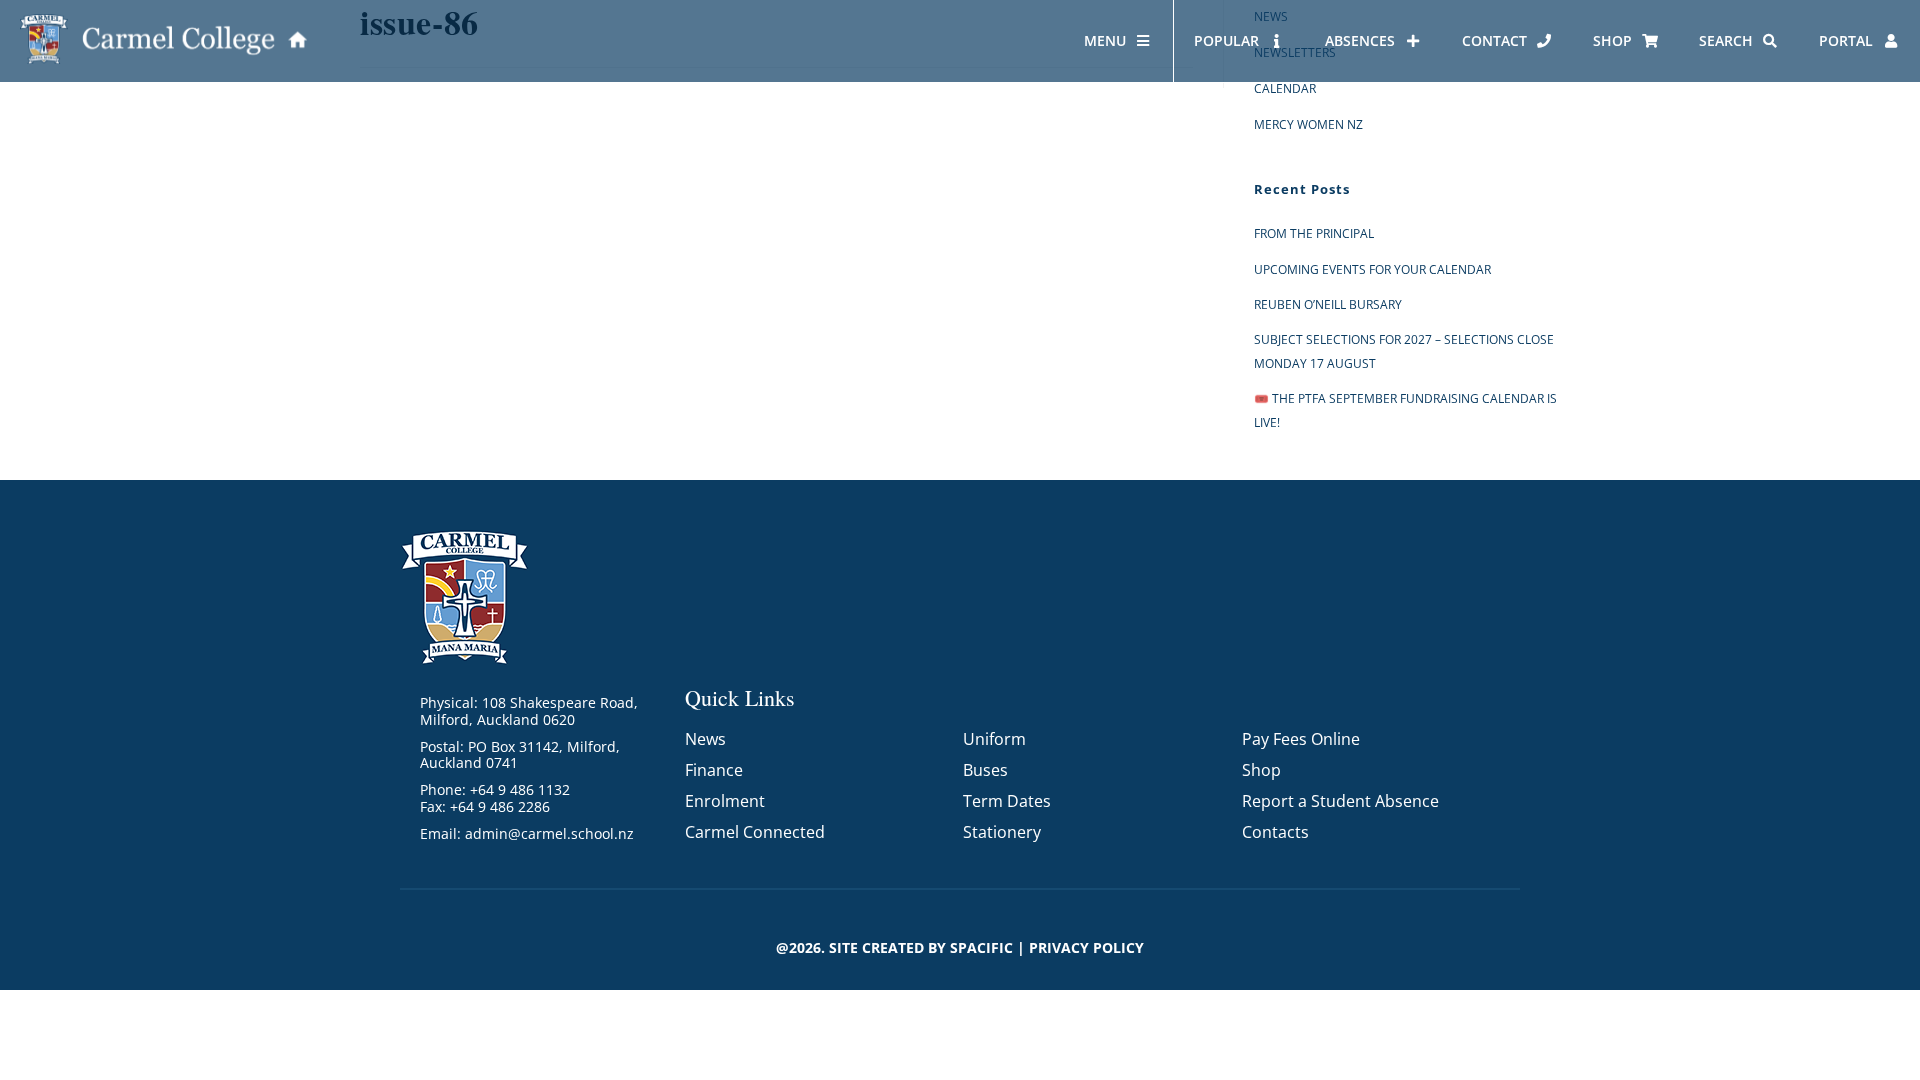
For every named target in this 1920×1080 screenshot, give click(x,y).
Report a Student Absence (1340, 801)
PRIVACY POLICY (1086, 947)
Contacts (1275, 832)
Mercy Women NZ (1308, 124)
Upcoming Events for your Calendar (1372, 269)
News (705, 739)
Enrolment (725, 801)
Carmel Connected (755, 832)
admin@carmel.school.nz (549, 833)
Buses (985, 770)
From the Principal (1314, 233)
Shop (1261, 770)
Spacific (981, 947)
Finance (714, 770)
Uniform (994, 739)
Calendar (1285, 88)
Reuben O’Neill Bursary (1328, 304)
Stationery (1002, 832)
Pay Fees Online (1301, 739)
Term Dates (1007, 801)
